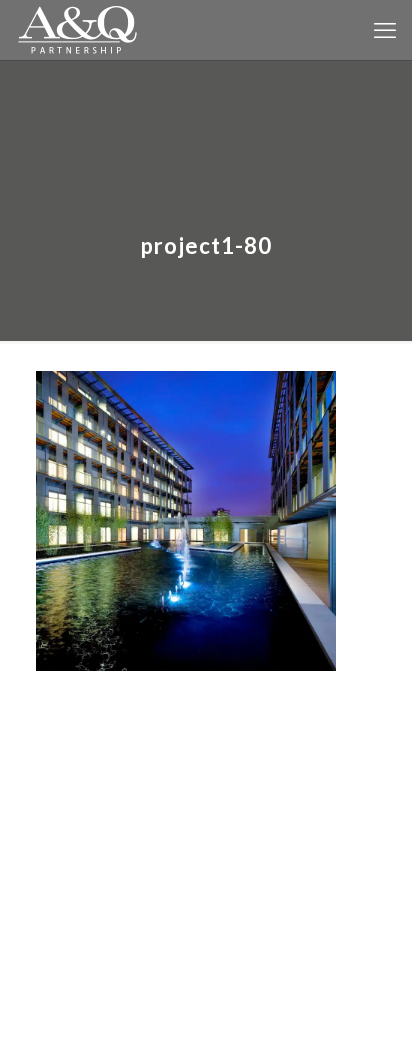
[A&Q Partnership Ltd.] (77, 30)
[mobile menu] (385, 30)
